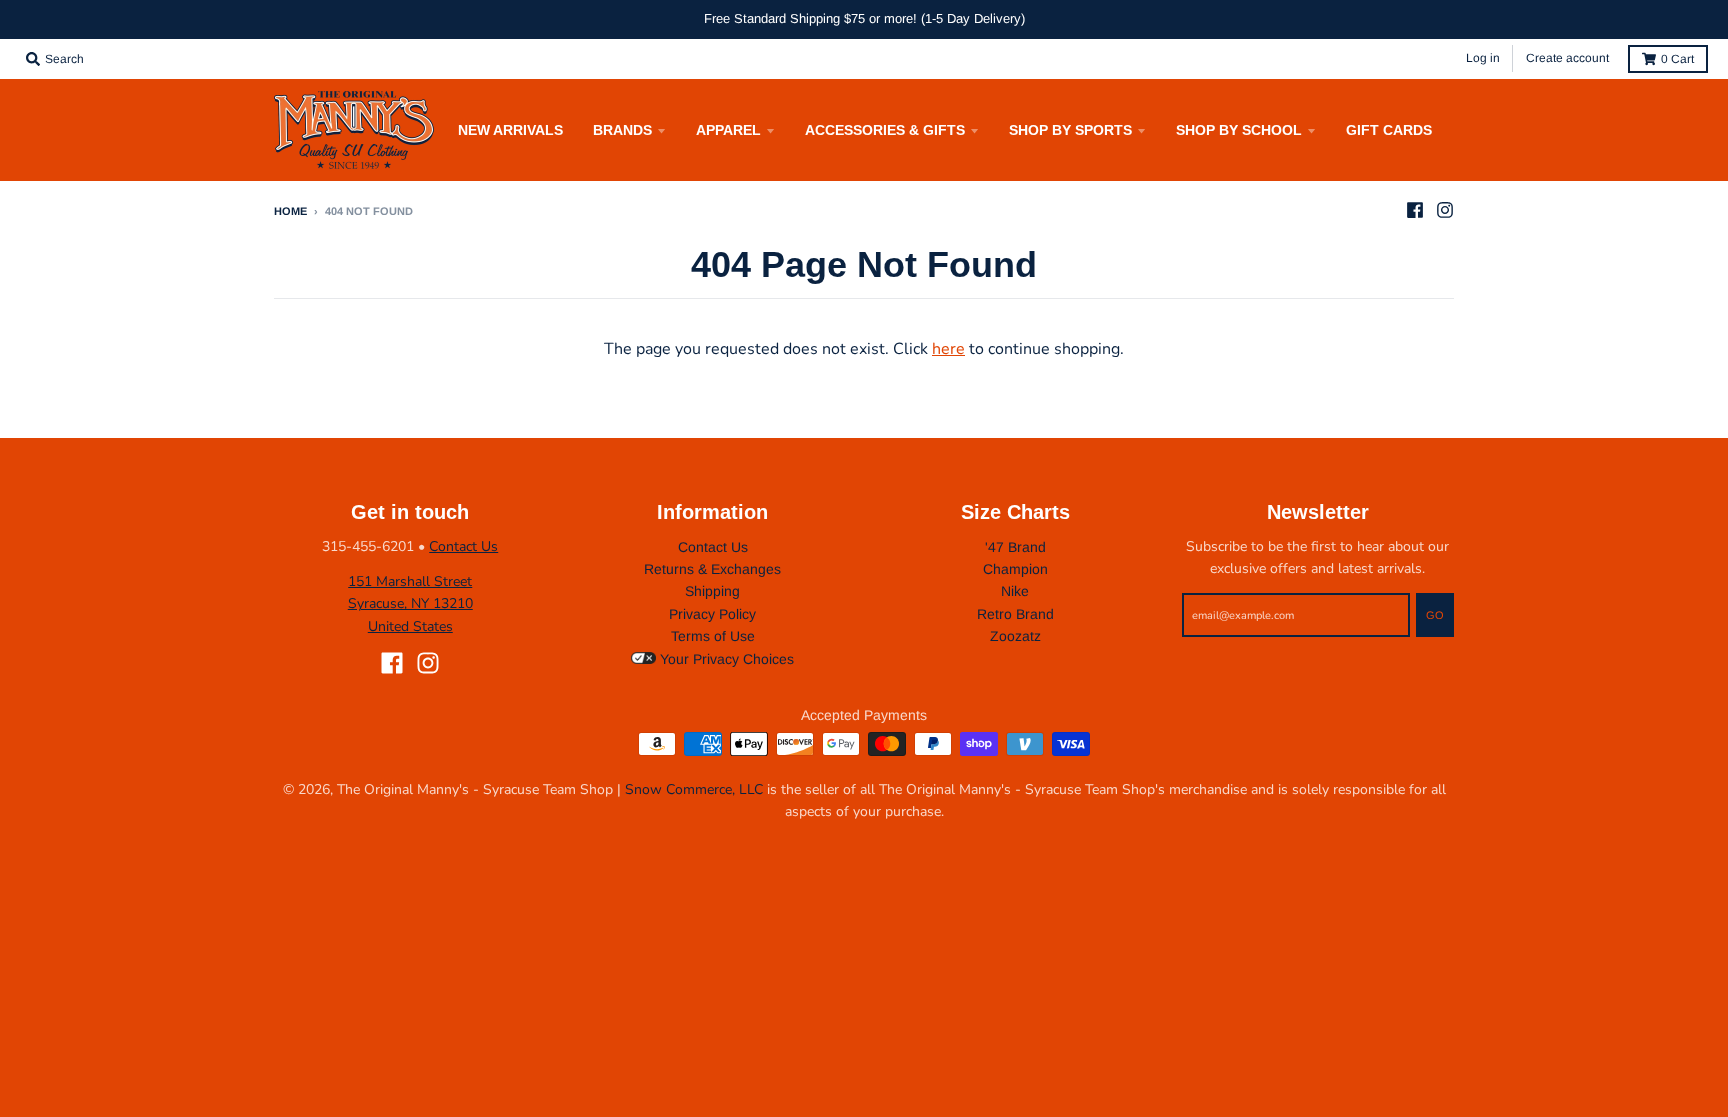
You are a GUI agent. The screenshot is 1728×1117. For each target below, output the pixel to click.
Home (290, 211)
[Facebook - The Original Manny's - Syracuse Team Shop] (1415, 210)
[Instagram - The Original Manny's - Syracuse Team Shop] (1445, 210)
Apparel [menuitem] (728, 130)
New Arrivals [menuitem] (510, 130)
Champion (1015, 569)
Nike (1015, 591)
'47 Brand (1015, 547)
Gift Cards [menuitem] (1389, 130)
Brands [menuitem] (622, 130)
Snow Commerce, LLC (694, 789)
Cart (1677, 59)
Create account (1567, 58)
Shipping (712, 591)
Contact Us (463, 546)
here (948, 349)
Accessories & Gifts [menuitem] (885, 130)
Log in (1483, 58)
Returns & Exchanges (712, 569)
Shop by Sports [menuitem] (1070, 130)
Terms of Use (713, 636)
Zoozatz (1015, 636)
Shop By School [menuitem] (1239, 130)
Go (1435, 615)
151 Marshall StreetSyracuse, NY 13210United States (410, 604)
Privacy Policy (712, 614)
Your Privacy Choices (725, 659)
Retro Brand (1015, 614)
